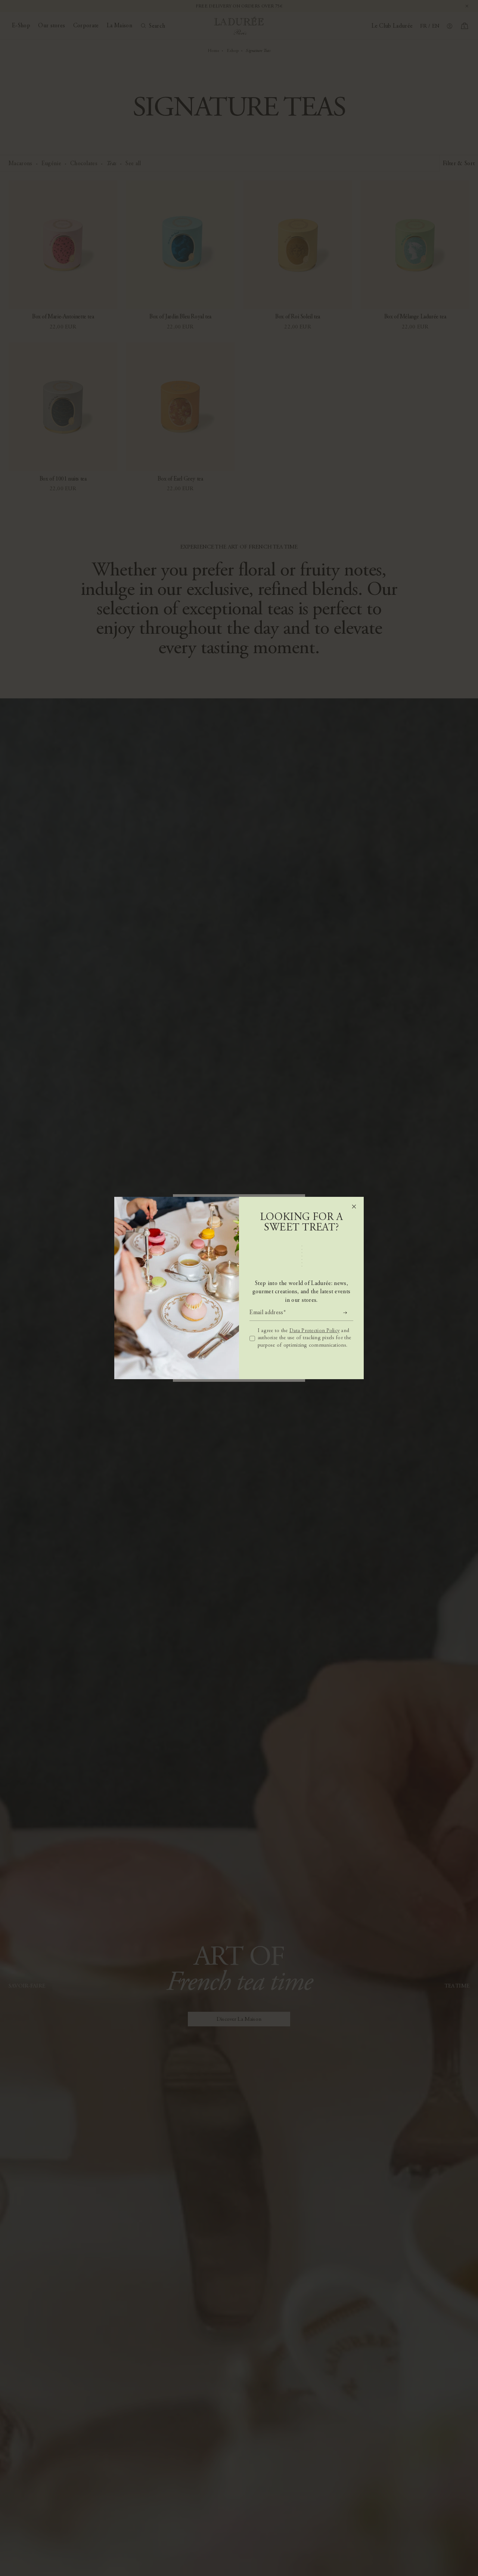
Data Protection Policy (314, 1331)
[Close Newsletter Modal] (354, 1207)
